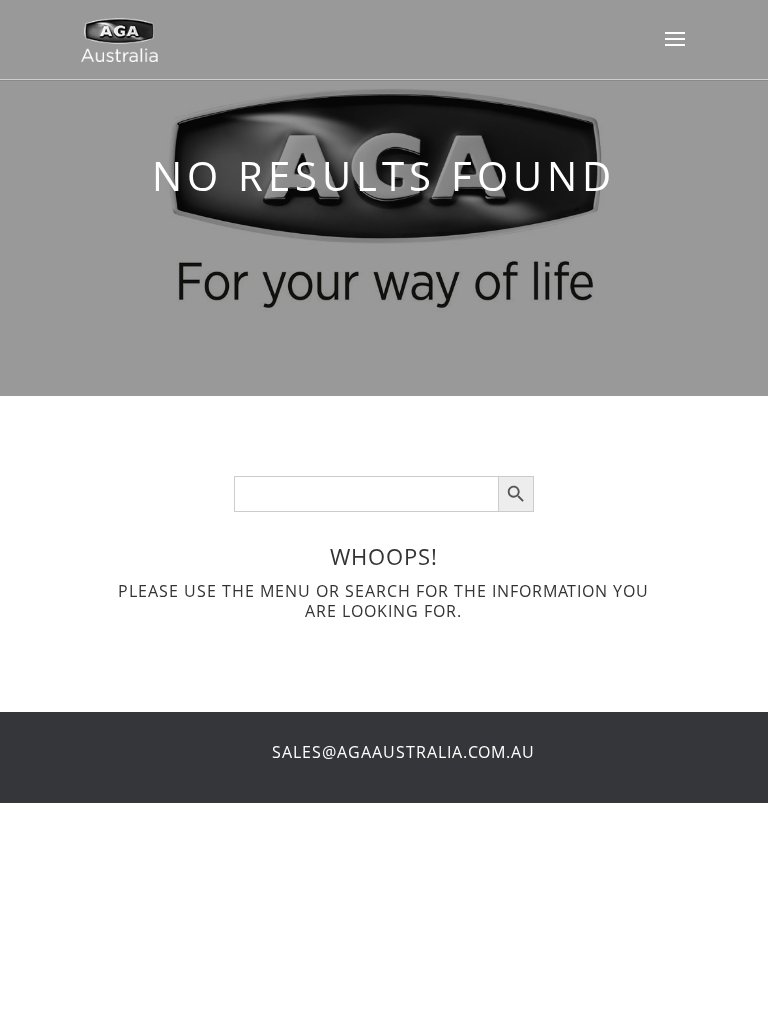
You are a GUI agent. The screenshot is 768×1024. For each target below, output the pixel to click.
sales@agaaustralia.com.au (403, 752)
